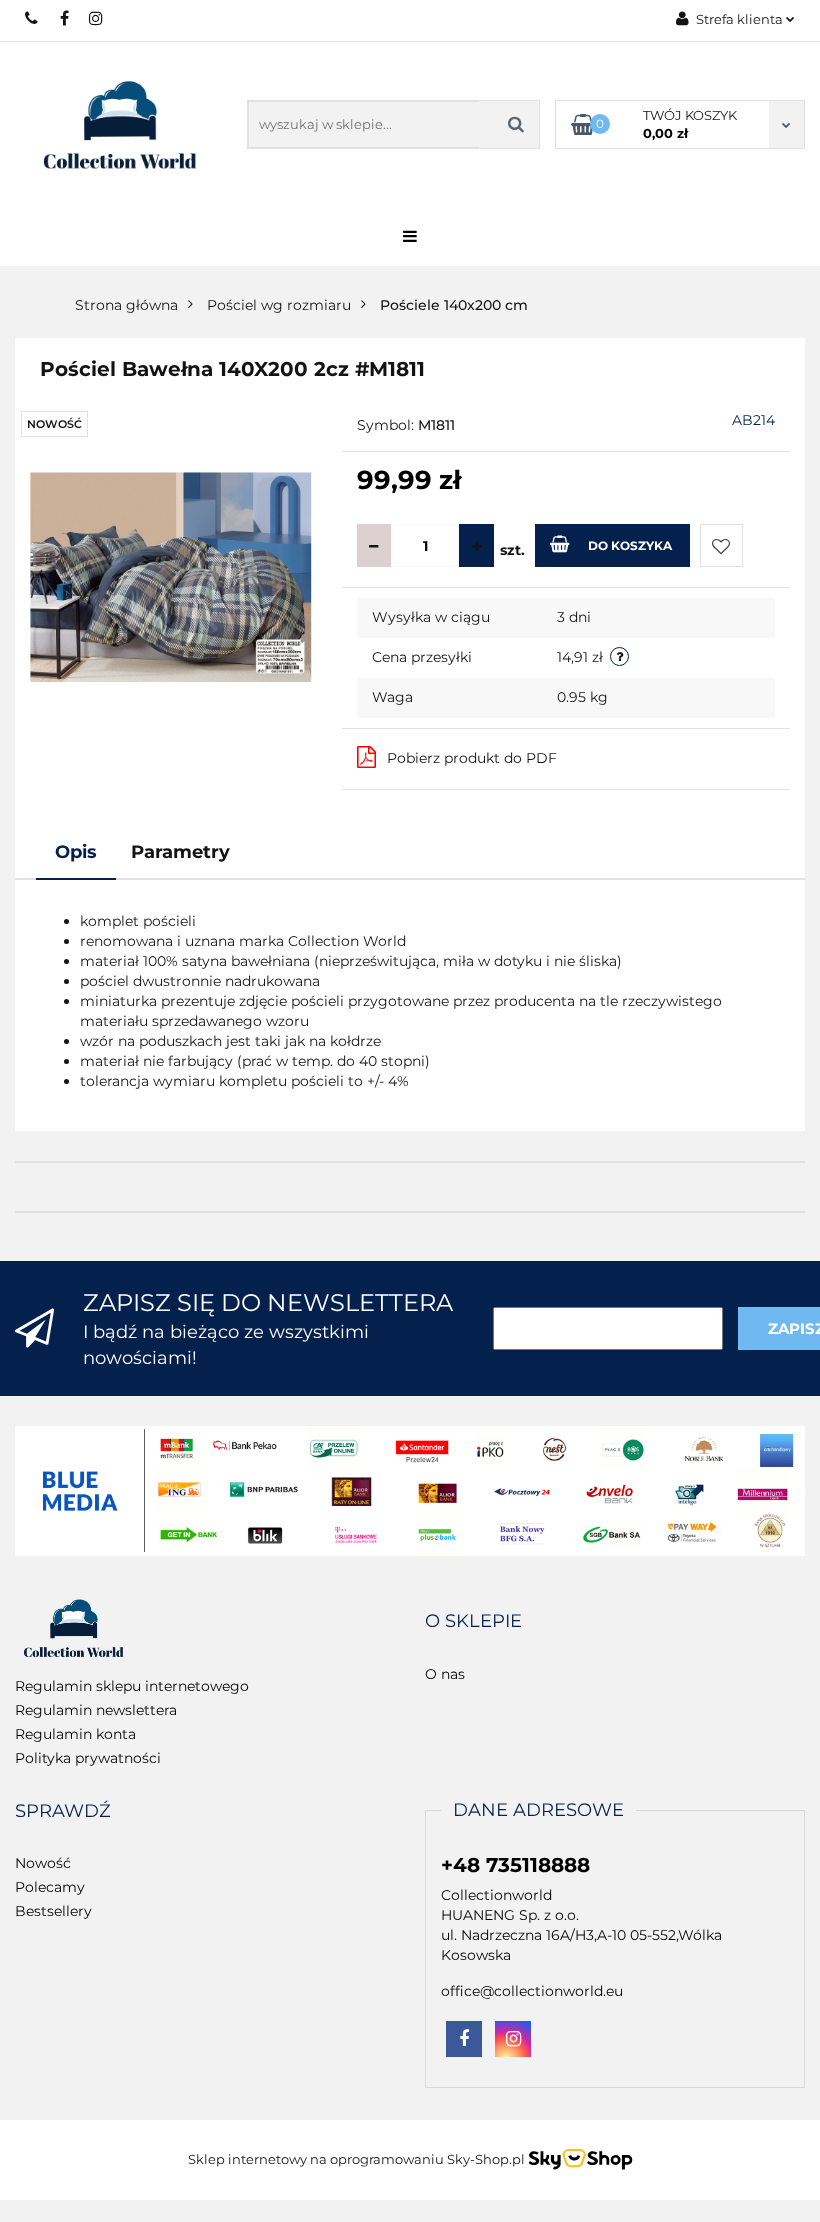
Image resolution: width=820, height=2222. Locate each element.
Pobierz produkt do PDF (472, 758)
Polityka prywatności (88, 1758)
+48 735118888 (32, 18)
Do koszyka (630, 545)
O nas (445, 1674)
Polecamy (50, 1887)
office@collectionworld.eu (532, 1991)
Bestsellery (53, 1911)
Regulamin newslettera (96, 1710)
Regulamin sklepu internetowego (132, 1686)
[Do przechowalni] (721, 545)
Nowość (43, 1863)
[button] (473, 1622)
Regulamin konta (75, 1734)
